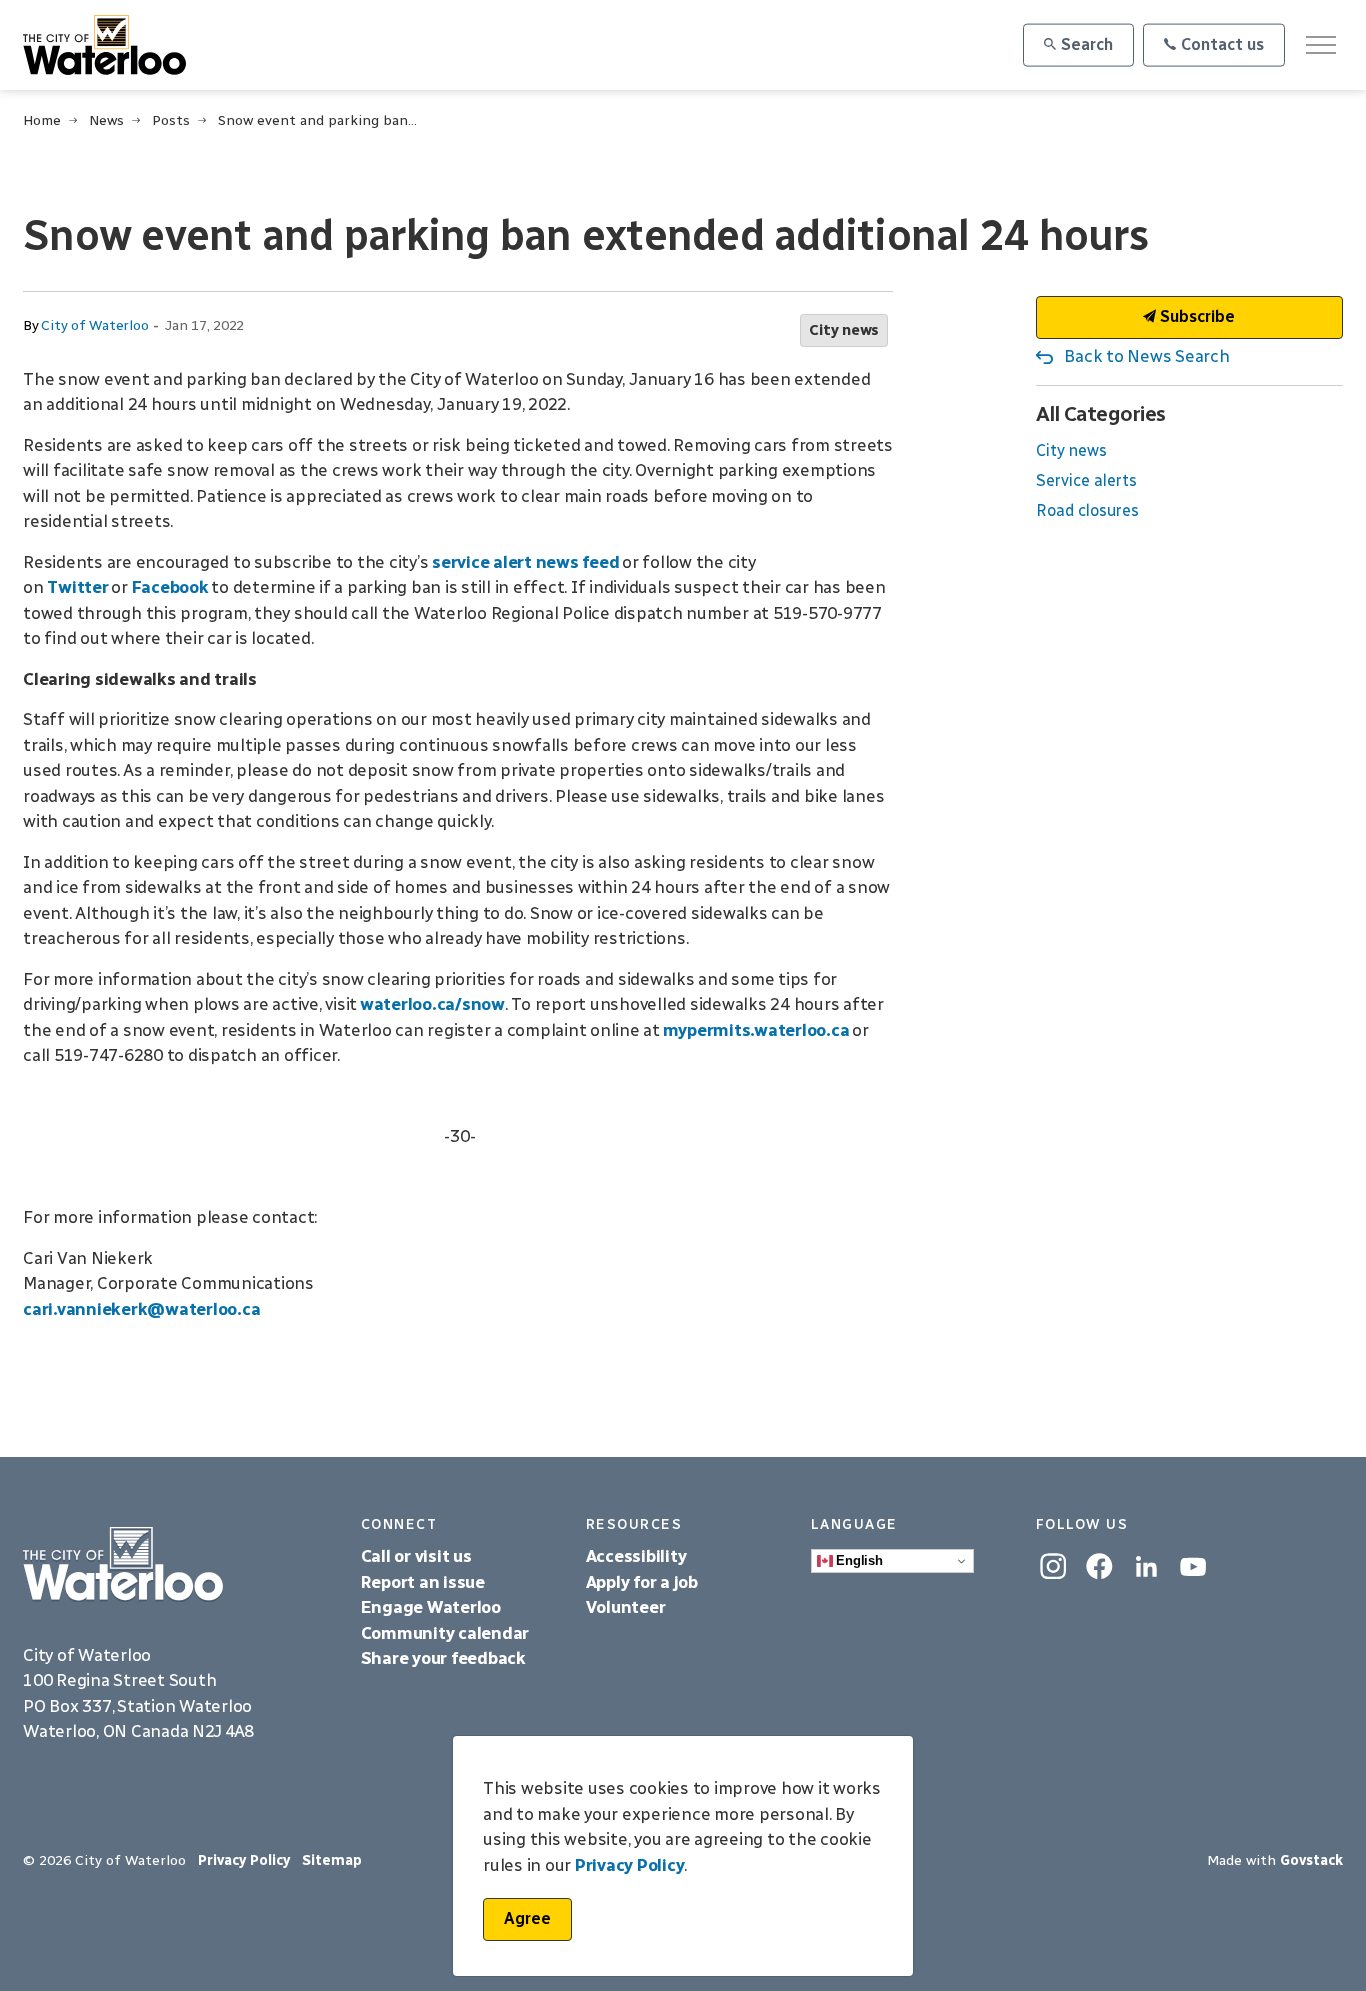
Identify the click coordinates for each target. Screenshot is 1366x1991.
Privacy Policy (244, 1860)
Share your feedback (443, 1658)
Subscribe (1195, 316)
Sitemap (332, 1860)
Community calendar (445, 1633)
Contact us (1222, 44)
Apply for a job (642, 1582)
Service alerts (1086, 480)
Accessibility (638, 1556)
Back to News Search (1146, 356)
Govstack (1311, 1860)
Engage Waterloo (431, 1607)
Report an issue (423, 1582)
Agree (527, 1918)
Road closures (1087, 510)
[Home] (177, 1564)
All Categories (1101, 413)
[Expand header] (1320, 45)
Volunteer (626, 1607)
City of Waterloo (94, 325)
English (858, 1560)
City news (844, 330)
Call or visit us (416, 1556)
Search (1087, 44)
